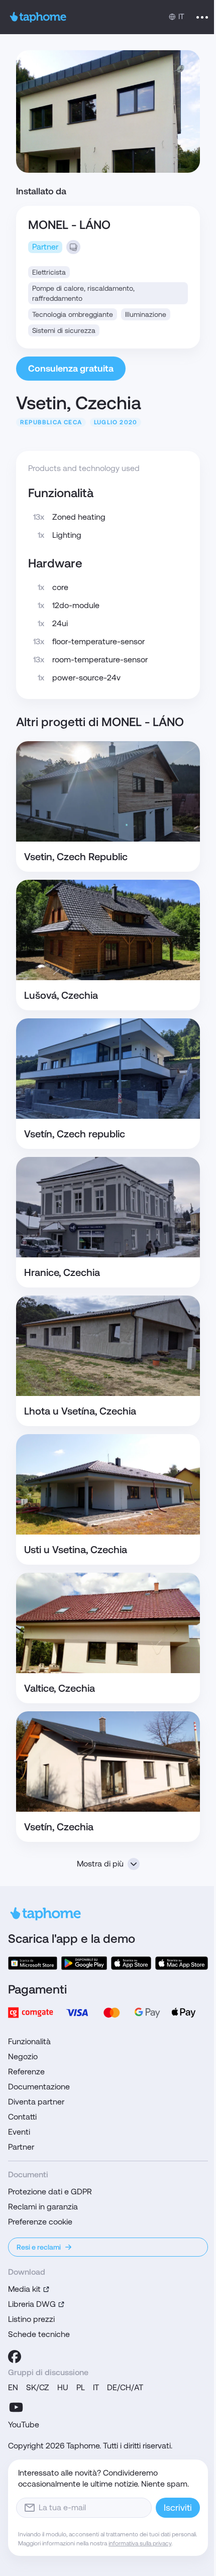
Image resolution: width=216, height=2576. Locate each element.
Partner (21, 2147)
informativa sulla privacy (140, 2543)
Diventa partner (36, 2102)
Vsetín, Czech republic (75, 1134)
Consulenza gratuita (71, 368)
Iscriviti (178, 2507)
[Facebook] (15, 2357)
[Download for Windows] (33, 1963)
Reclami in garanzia (43, 2207)
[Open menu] (202, 17)
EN (13, 2387)
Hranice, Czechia (62, 1272)
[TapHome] (38, 17)
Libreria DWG (32, 2304)
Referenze (26, 2072)
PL (81, 2387)
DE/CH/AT (125, 2387)
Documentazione (39, 2087)
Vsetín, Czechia (59, 1827)
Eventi (19, 2132)
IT (96, 2387)
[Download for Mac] (182, 1963)
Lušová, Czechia (61, 995)
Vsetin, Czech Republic (76, 857)
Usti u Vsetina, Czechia (76, 1550)
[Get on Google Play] (84, 1963)
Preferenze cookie (40, 2222)
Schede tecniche (39, 2334)
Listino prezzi (31, 2319)
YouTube (24, 2425)
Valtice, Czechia (60, 1688)
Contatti (22, 2117)
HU (63, 2387)
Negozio (23, 2057)
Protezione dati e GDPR (50, 2192)
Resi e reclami (39, 2247)
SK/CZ (38, 2387)
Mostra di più (100, 1864)
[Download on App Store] (131, 1963)
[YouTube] (16, 2407)
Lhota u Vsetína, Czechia (80, 1411)
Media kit (24, 2289)
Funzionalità (29, 2041)
